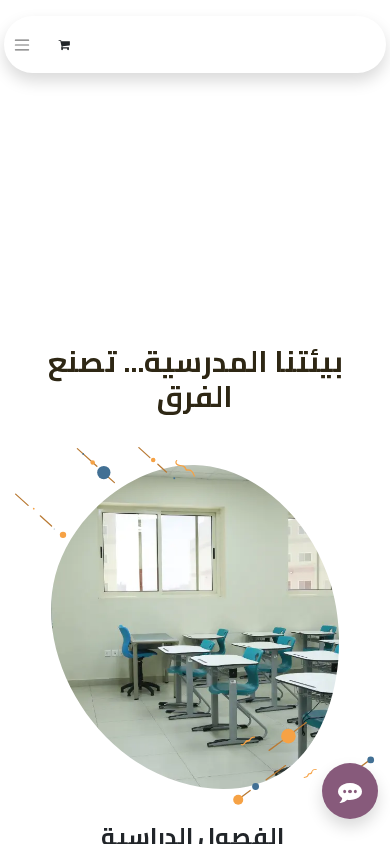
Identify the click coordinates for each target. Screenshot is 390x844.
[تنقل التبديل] (22, 44)
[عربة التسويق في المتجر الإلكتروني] (64, 45)
